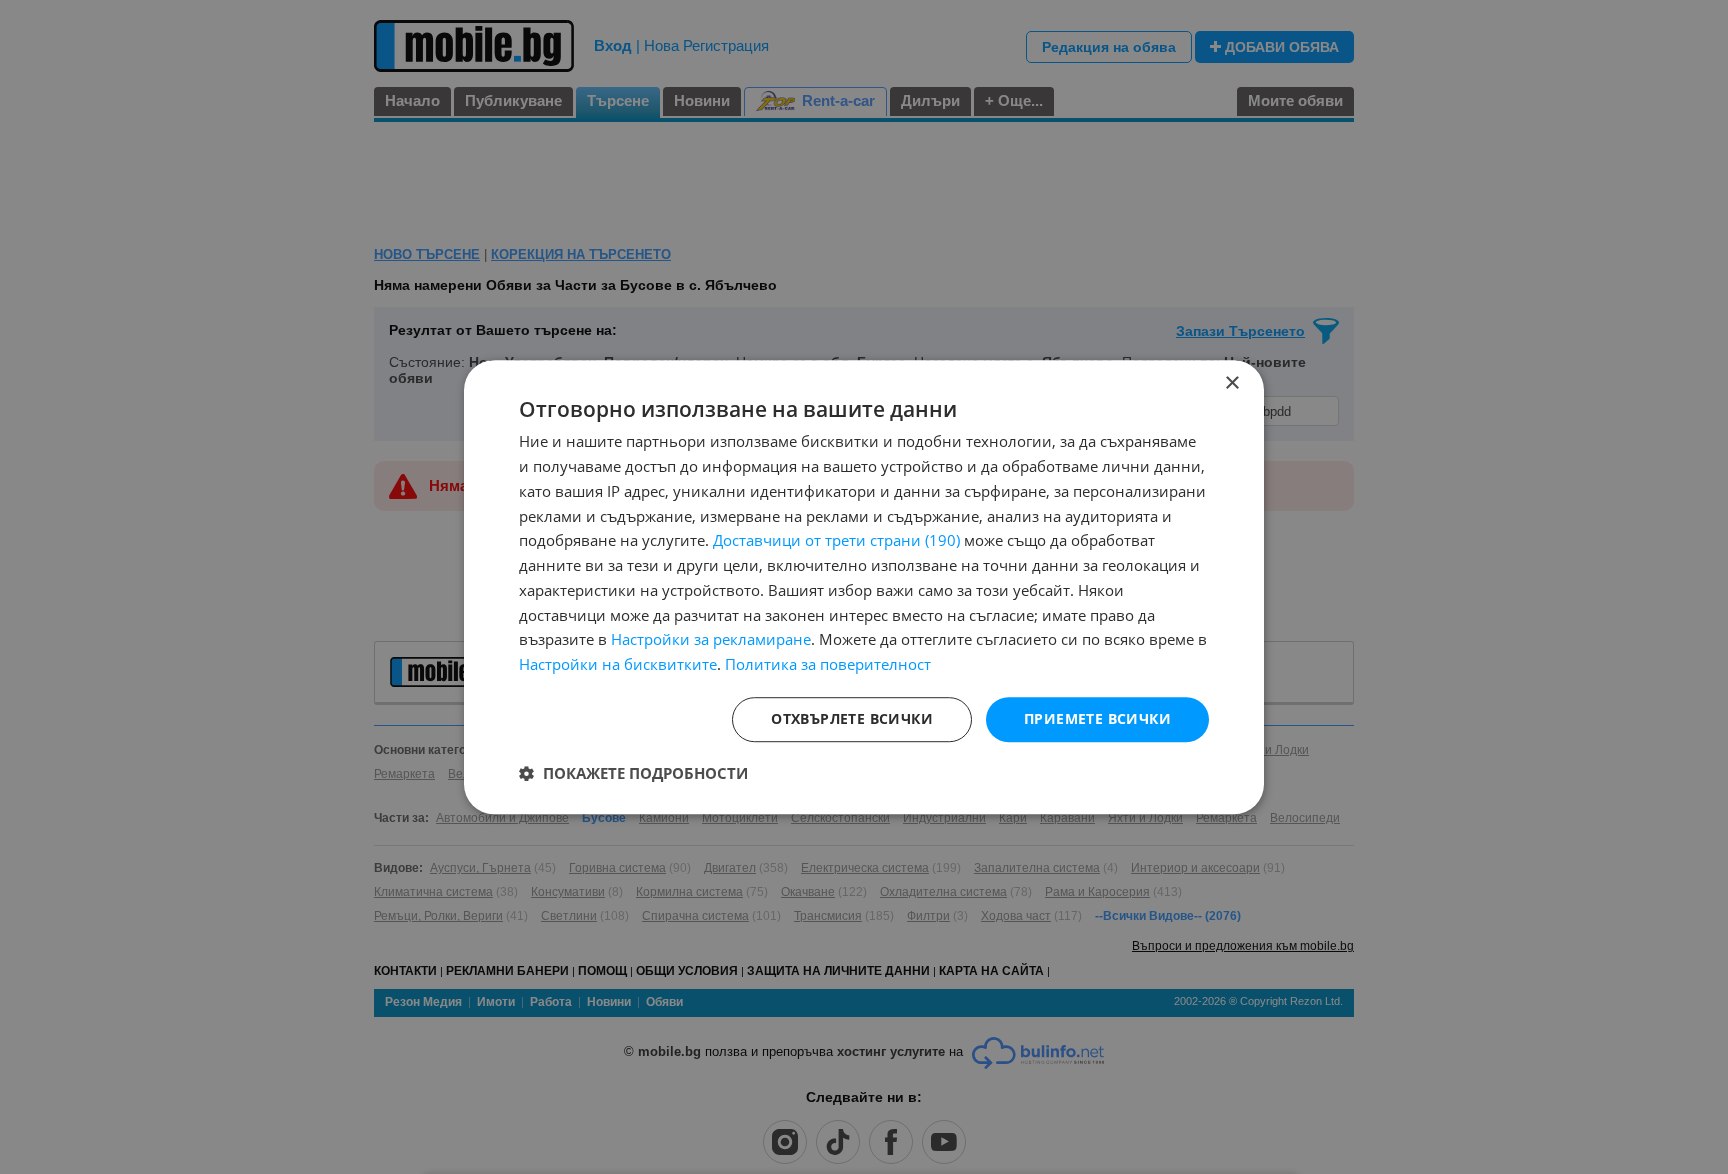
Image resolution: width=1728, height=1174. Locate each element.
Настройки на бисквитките (618, 664)
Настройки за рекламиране (711, 640)
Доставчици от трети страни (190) (836, 541)
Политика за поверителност (828, 664)
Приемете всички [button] (1097, 718)
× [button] (1231, 383)
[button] (633, 773)
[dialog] (864, 587)
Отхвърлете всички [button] (852, 718)
